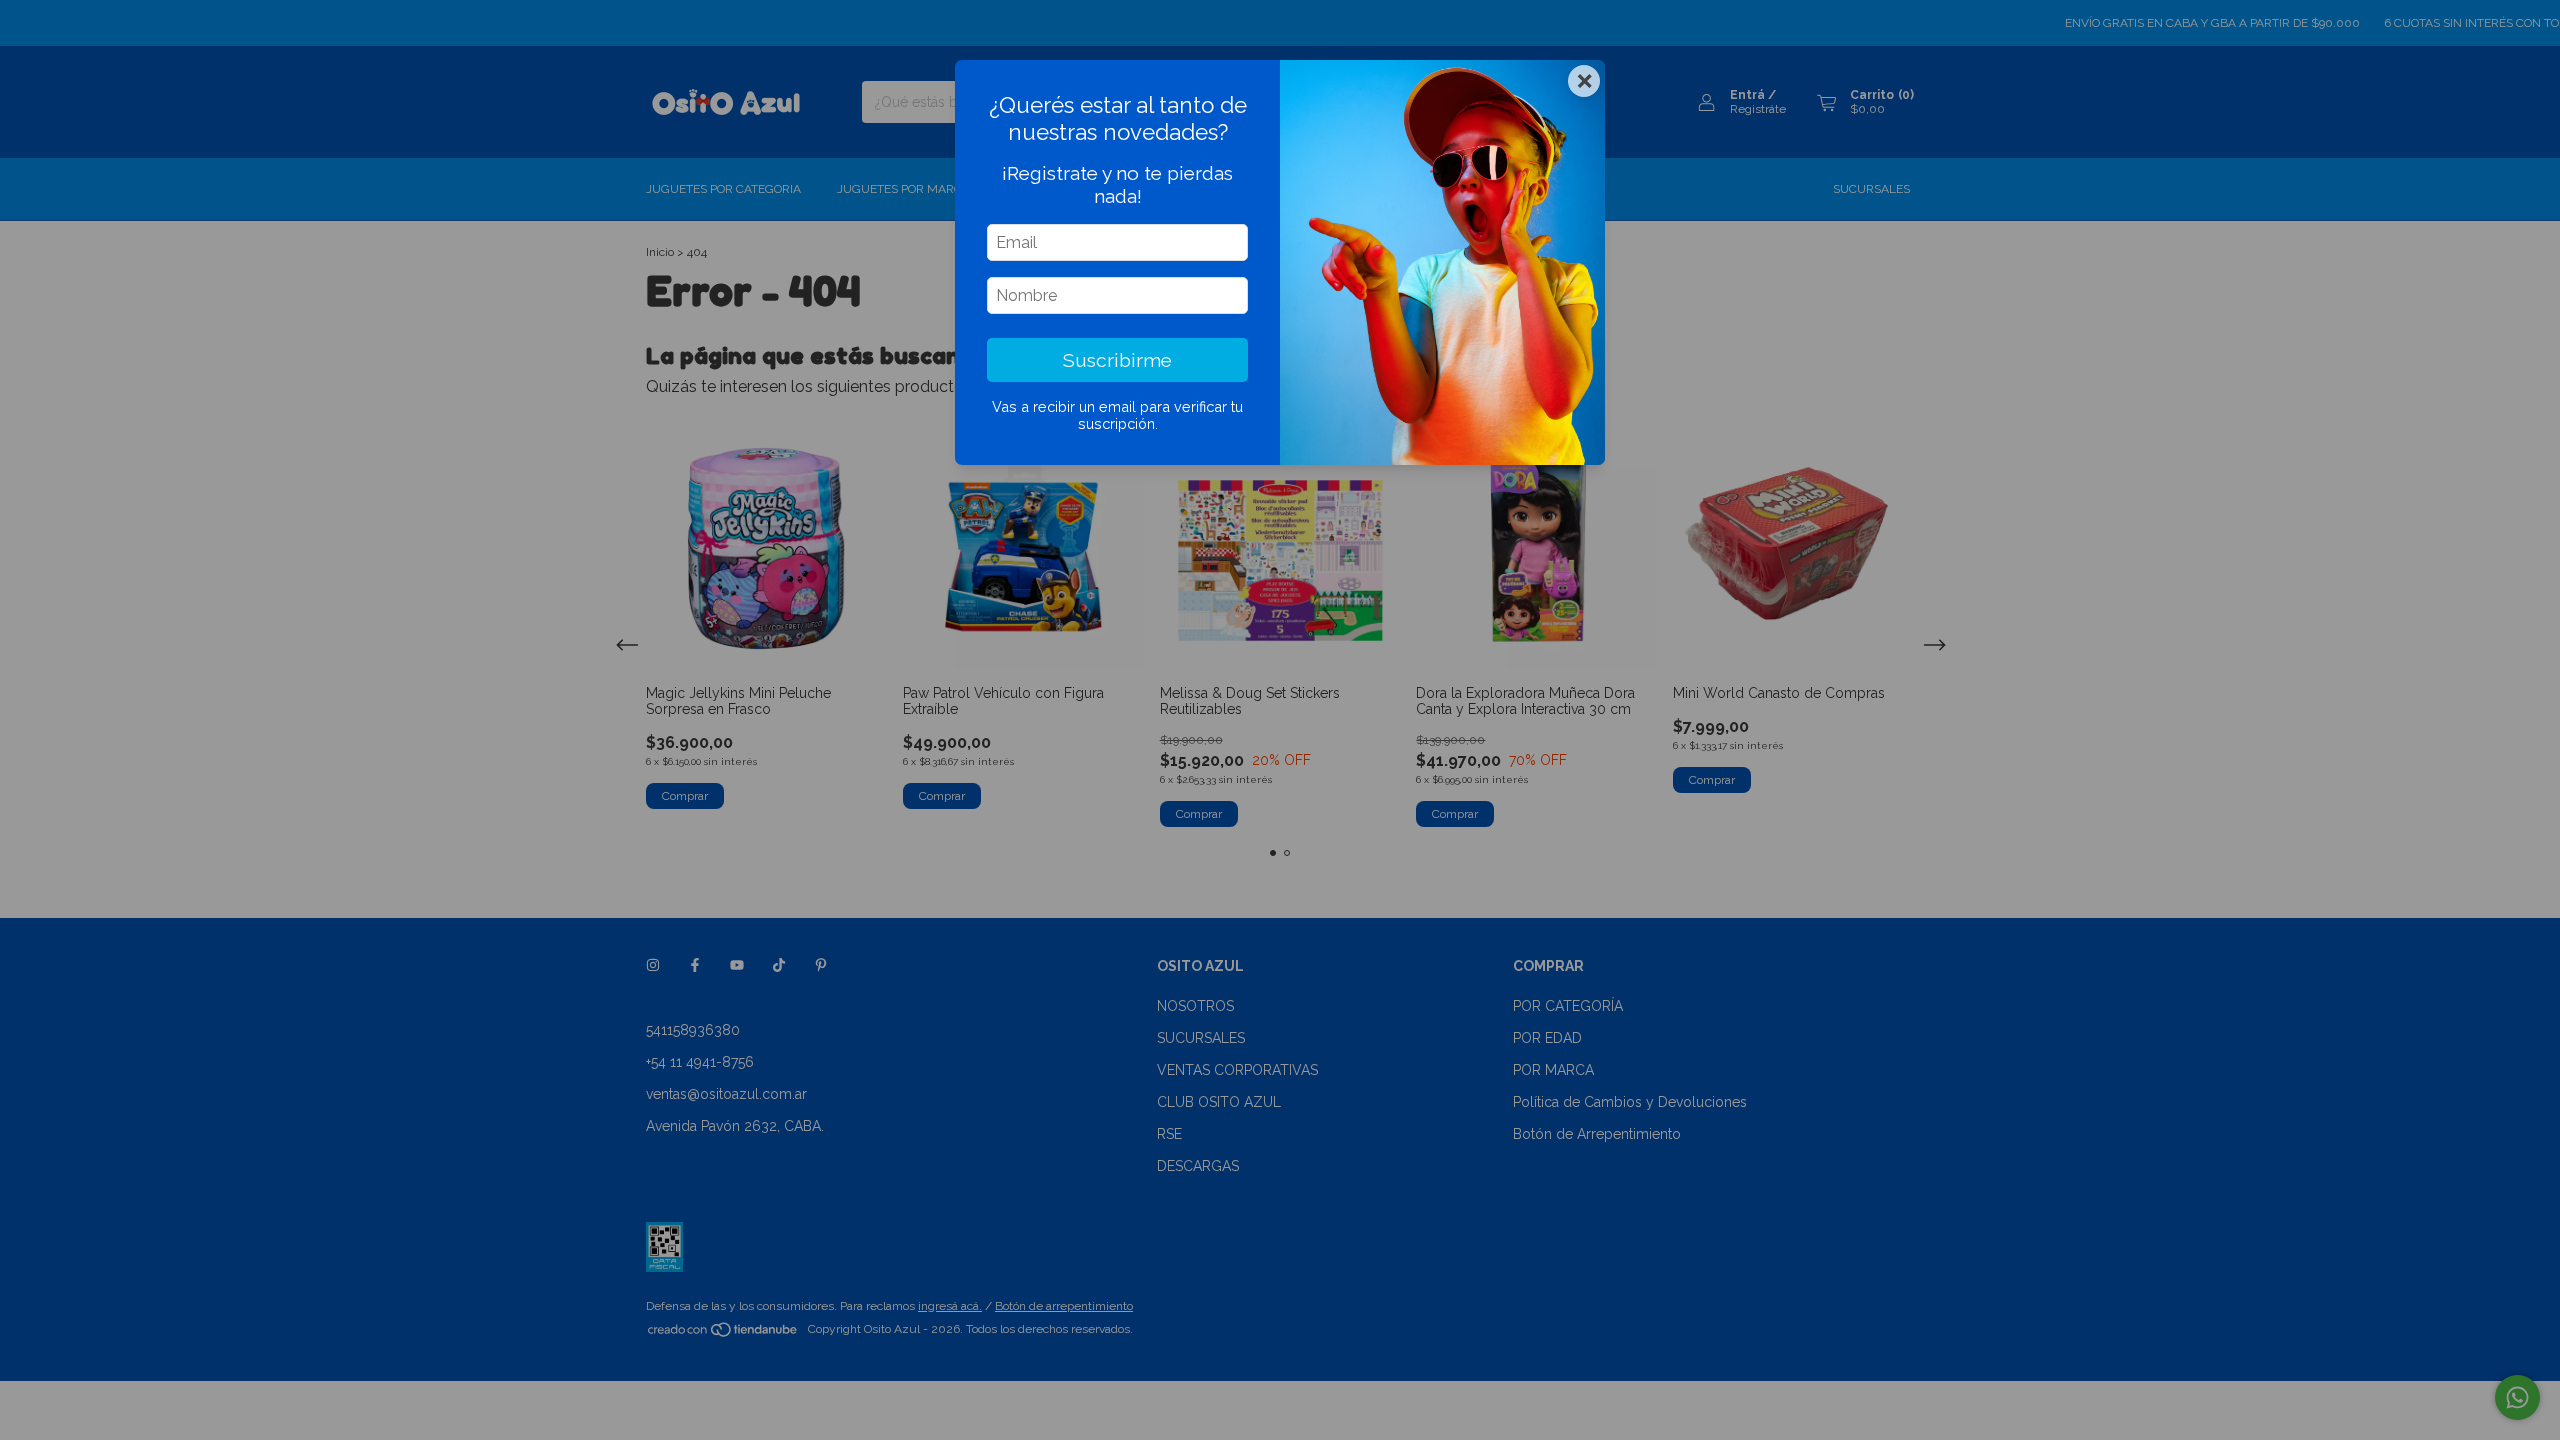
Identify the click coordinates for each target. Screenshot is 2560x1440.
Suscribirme (1117, 360)
